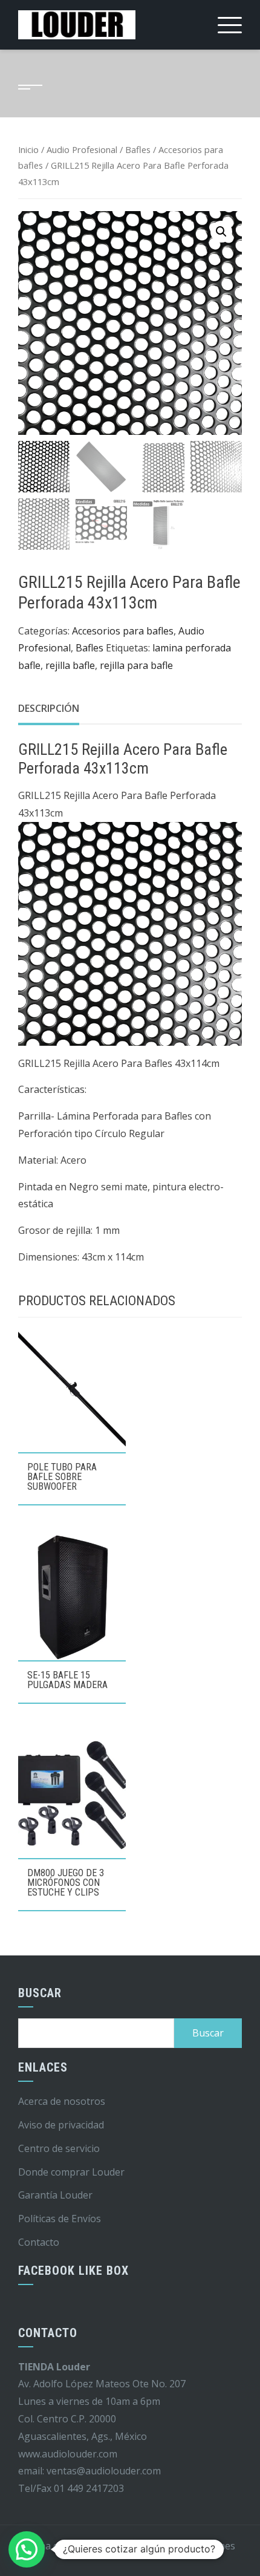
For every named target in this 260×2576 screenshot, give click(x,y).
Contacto (39, 2242)
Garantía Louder (55, 2195)
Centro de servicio (59, 2148)
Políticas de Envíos (60, 2219)
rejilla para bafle (136, 665)
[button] (221, 232)
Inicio (28, 149)
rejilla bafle (70, 665)
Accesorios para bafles (123, 631)
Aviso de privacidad (61, 2125)
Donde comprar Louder (71, 2172)
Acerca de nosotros (62, 2101)
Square (143, 2546)
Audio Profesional (82, 149)
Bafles (138, 149)
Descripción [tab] (49, 708)
